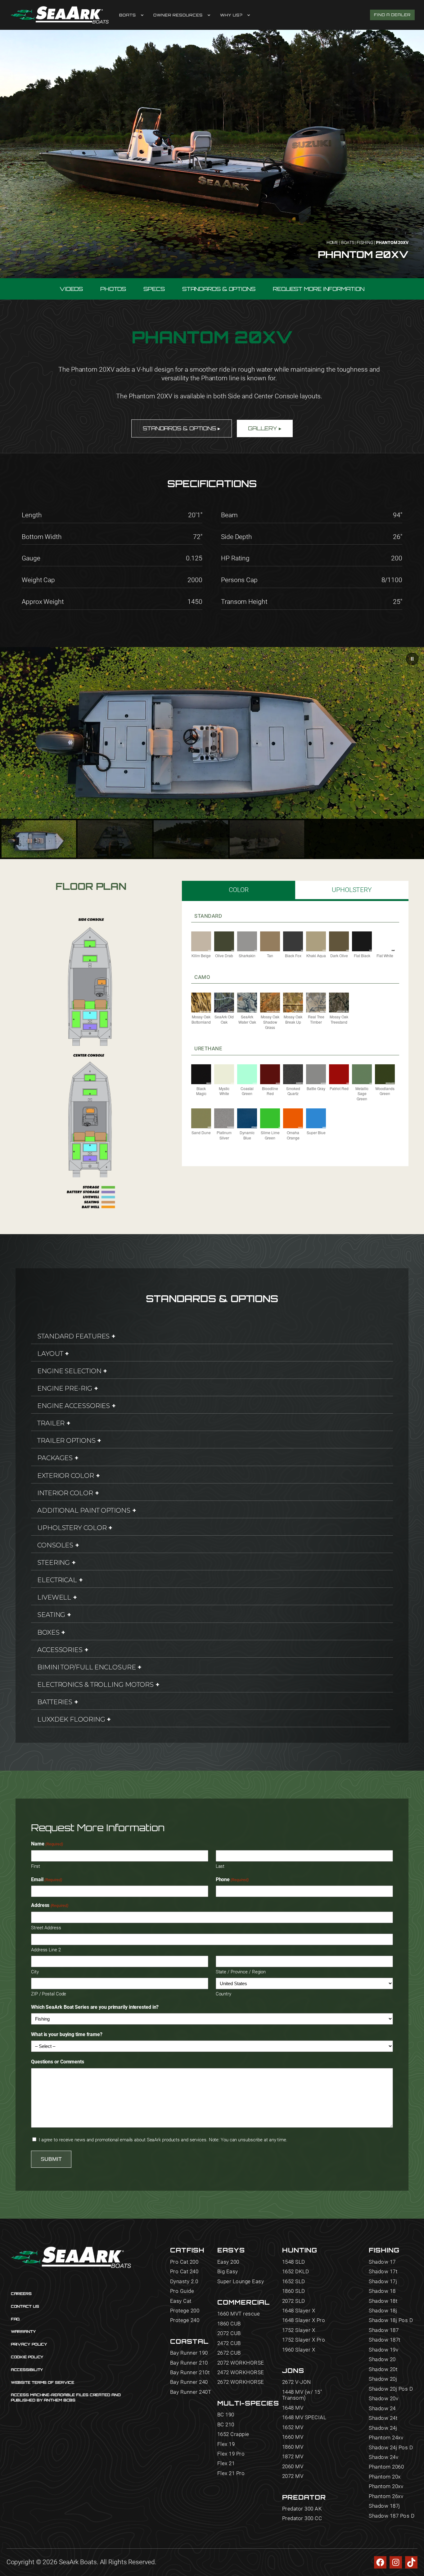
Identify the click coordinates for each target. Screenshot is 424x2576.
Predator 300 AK (302, 2509)
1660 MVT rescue (239, 2314)
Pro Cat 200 (184, 2262)
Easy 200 (228, 2262)
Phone (232, 1879)
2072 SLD (294, 2301)
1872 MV (293, 2457)
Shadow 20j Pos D (391, 2389)
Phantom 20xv (386, 2486)
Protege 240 (185, 2320)
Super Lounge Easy (241, 2282)
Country (223, 1994)
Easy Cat (181, 2301)
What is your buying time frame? (67, 2034)
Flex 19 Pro (231, 2454)
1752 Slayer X (299, 2330)
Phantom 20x (385, 2477)
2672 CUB (229, 2353)
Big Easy (228, 2272)
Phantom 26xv (386, 2496)
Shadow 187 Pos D (392, 2516)
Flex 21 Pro (231, 2473)
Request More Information (319, 289)
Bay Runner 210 (189, 2363)
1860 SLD (294, 2291)
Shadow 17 (382, 2262)
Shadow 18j (383, 2311)
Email (47, 1879)
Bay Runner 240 (189, 2382)
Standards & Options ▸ (182, 428)
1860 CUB (229, 2324)
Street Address (46, 1928)
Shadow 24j (383, 2428)
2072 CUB (229, 2333)
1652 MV (293, 2427)
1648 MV (293, 2408)
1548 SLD (294, 2262)
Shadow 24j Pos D (391, 2448)
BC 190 (226, 2415)
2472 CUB (229, 2343)
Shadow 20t (383, 2369)
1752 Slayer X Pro (304, 2340)
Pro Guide (182, 2291)
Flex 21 (226, 2463)
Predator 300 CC (302, 2518)
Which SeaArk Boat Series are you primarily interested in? (95, 2007)
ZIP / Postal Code (49, 1994)
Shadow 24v (383, 2457)
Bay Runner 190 (189, 2353)
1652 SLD (294, 2282)
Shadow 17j (383, 2282)
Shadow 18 (382, 2291)
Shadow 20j (383, 2379)
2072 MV (293, 2476)
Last (220, 1866)
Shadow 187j (384, 2506)
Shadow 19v (383, 2350)
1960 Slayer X (299, 2350)
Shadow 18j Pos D (391, 2320)
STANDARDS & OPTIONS (219, 289)
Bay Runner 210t (190, 2372)
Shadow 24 (382, 2408)
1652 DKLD (296, 2272)
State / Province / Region (241, 1972)
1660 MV (293, 2437)
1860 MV (293, 2447)
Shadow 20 (382, 2359)
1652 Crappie (233, 2434)
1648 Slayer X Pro (304, 2320)
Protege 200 (185, 2311)
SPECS (154, 289)
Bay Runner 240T (191, 2392)
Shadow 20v (383, 2399)
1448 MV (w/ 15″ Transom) (302, 2395)
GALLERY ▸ (265, 428)
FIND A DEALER (392, 15)
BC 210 (226, 2425)
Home (333, 242)
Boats (348, 242)
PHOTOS (113, 289)
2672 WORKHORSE (241, 2382)
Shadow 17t (383, 2272)
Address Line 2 (46, 1950)
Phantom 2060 (386, 2467)
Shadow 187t (385, 2340)
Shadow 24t (383, 2418)
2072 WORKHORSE (241, 2363)
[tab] (239, 890)
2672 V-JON (297, 2382)
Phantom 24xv (386, 2438)
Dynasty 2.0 (184, 2282)
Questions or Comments (58, 2062)
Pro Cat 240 (184, 2272)
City (35, 1972)
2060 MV (293, 2467)
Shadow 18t (383, 2301)
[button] (412, 659)
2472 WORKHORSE (241, 2372)
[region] (212, 753)
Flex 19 (226, 2444)
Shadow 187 (384, 2330)
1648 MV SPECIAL (304, 2418)
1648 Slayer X (299, 2311)
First (36, 1866)
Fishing (365, 242)
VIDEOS (71, 289)
